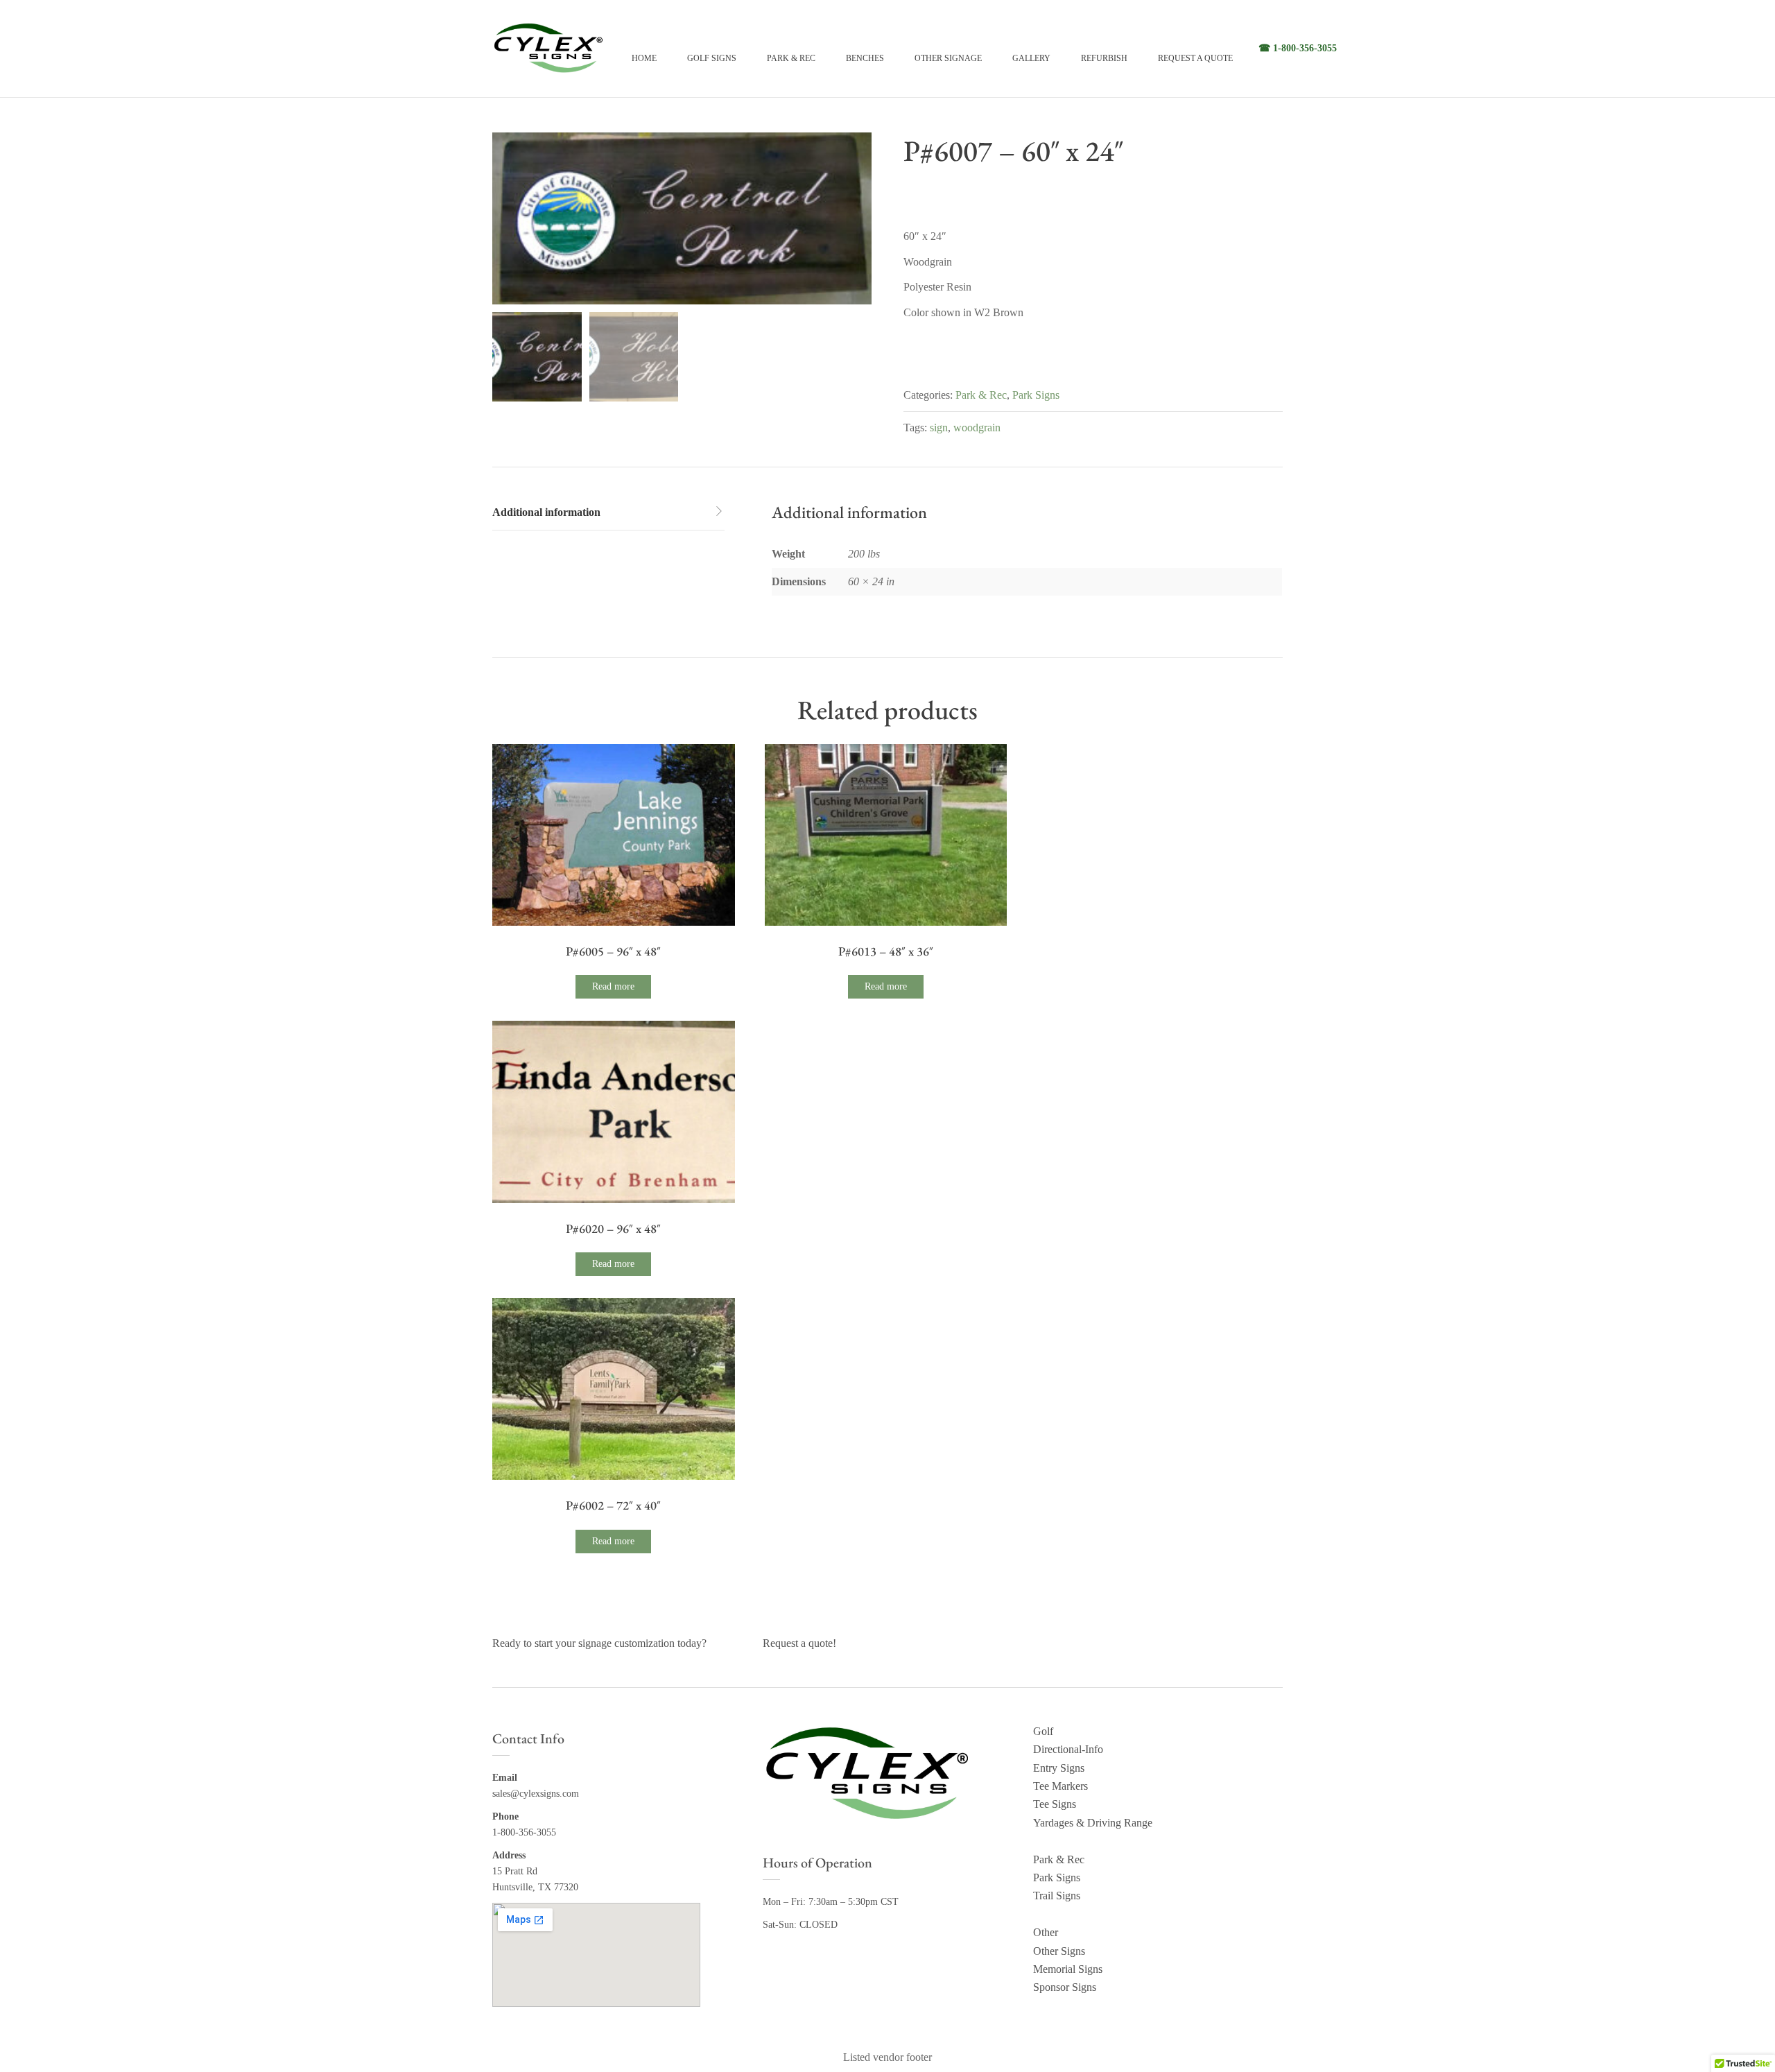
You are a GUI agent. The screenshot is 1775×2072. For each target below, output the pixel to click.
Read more (613, 986)
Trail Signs (1057, 1896)
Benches (865, 58)
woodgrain (977, 428)
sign (939, 428)
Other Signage (948, 58)
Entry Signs (1059, 1768)
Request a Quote (1195, 58)
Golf (1043, 1731)
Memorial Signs (1068, 1969)
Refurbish (1104, 58)
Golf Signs (712, 58)
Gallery (1031, 58)
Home (644, 58)
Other (1046, 1932)
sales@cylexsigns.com (536, 1794)
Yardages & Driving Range (1093, 1823)
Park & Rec (791, 58)
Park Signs (1036, 395)
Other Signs (1059, 1951)
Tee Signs (1055, 1804)
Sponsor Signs (1065, 1987)
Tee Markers (1060, 1786)
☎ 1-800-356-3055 (1298, 48)
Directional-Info (1068, 1749)
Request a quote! (799, 1643)
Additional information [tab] (546, 512)
